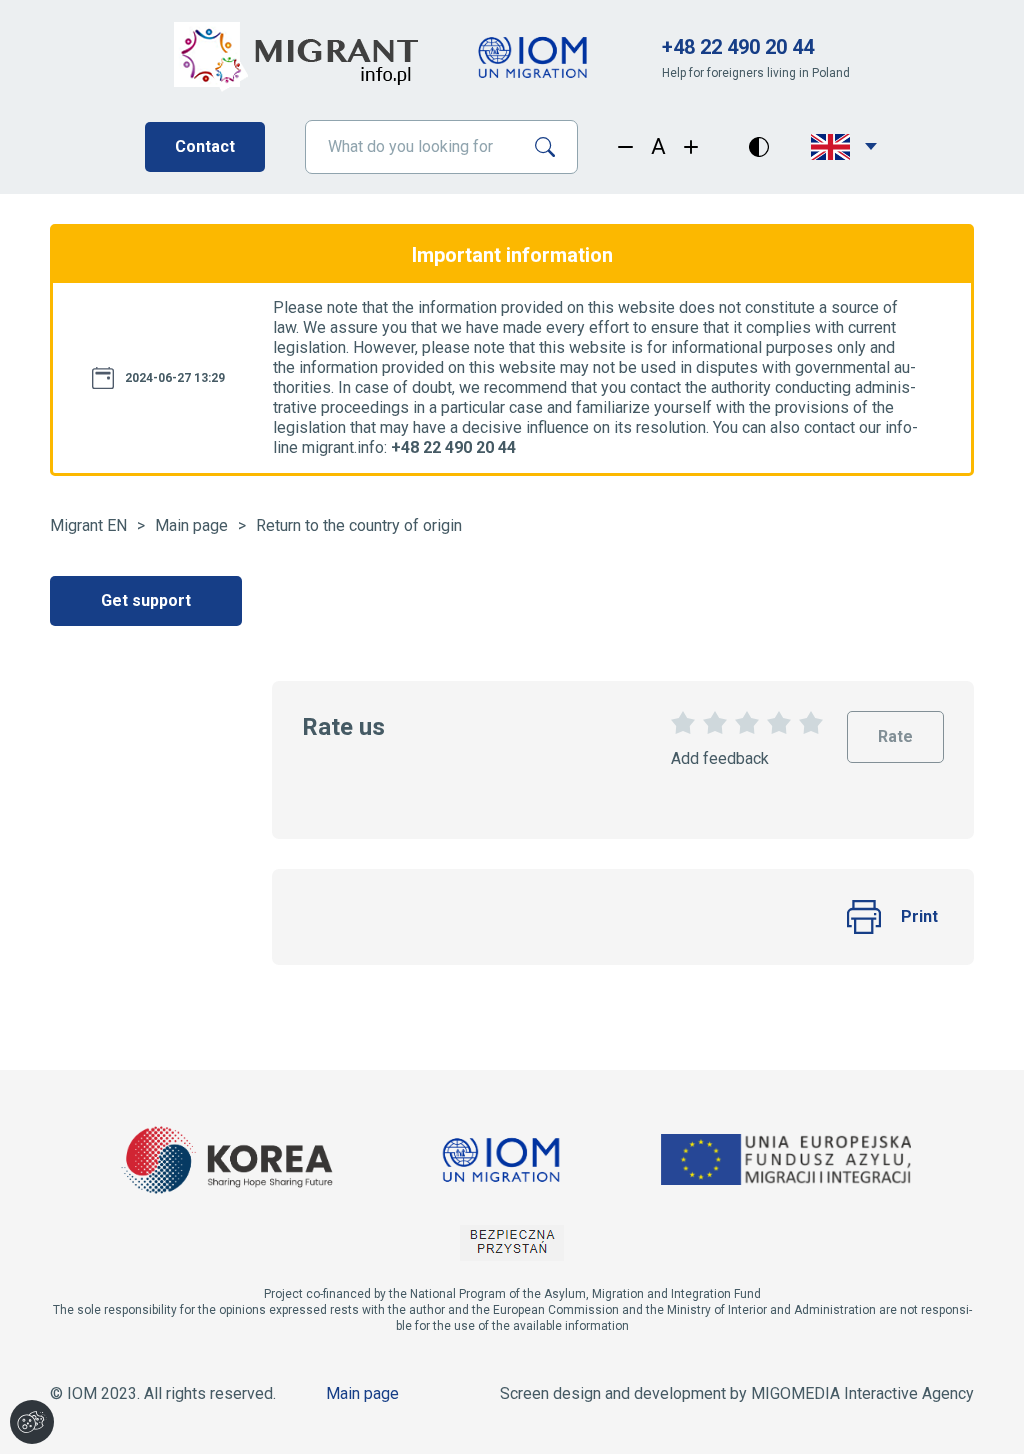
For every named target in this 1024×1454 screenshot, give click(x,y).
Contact (205, 146)
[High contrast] (759, 147)
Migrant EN (88, 525)
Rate (895, 728)
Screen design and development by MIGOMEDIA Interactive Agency (737, 1393)
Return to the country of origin (359, 525)
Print (919, 916)
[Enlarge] (691, 147)
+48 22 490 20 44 (738, 47)
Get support (146, 600)
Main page (191, 525)
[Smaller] (625, 147)
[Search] (552, 147)
